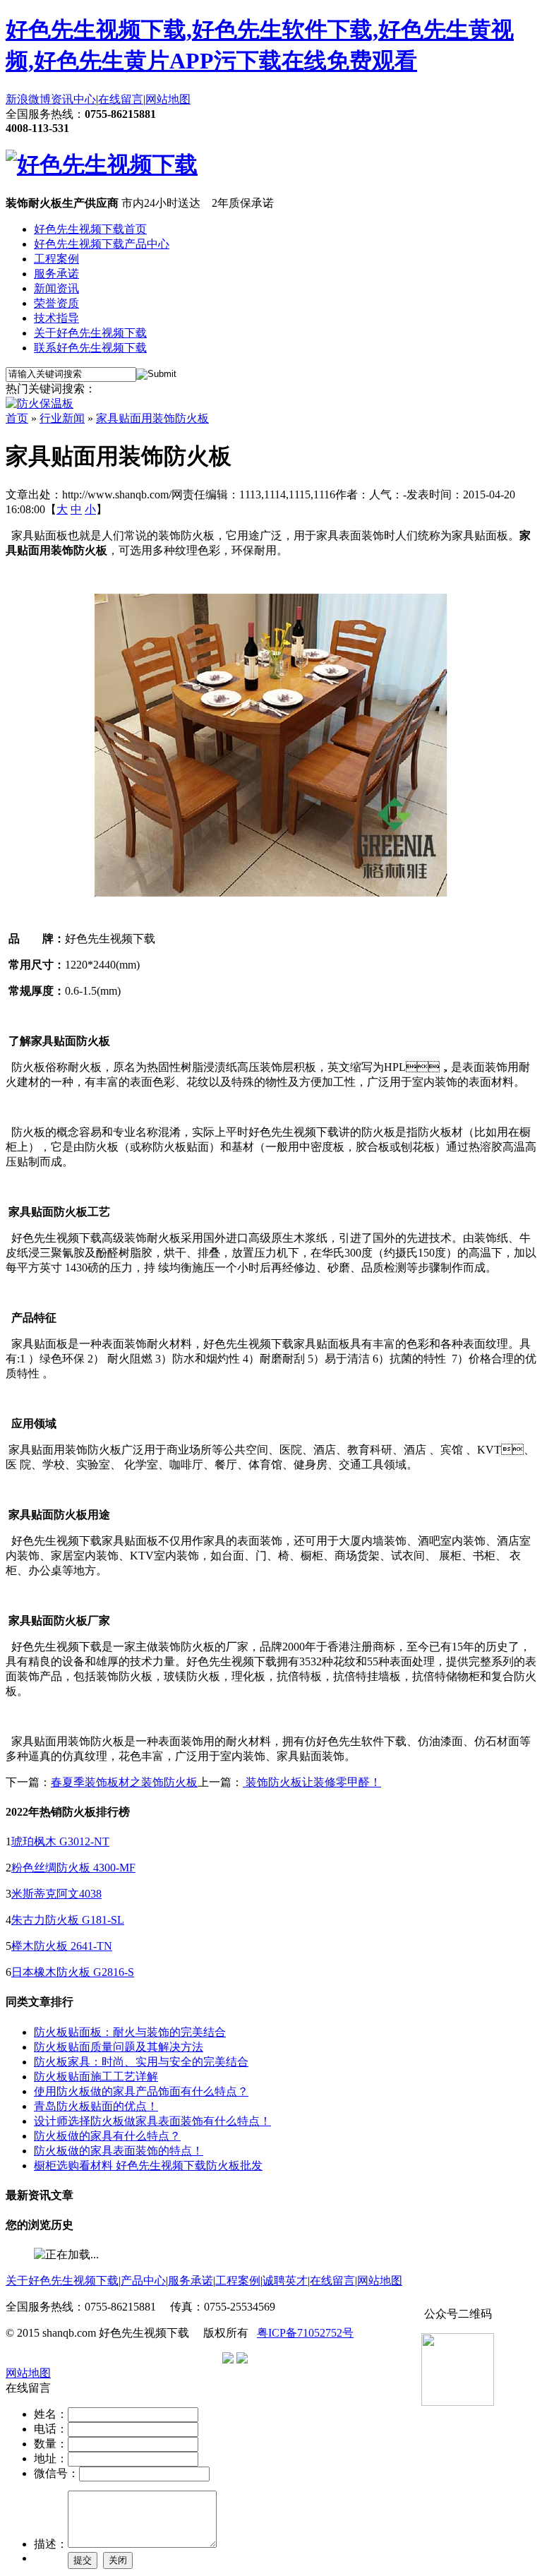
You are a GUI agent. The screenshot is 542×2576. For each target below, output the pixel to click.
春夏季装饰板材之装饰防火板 (124, 1782)
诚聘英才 (285, 2281)
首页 (17, 418)
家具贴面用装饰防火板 (152, 418)
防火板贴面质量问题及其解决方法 (119, 2047)
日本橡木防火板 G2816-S (73, 1972)
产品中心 (143, 2281)
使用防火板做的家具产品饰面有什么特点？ (141, 2091)
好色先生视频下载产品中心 (102, 244)
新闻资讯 (56, 288)
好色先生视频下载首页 (90, 229)
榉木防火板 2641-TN (62, 1946)
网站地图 (168, 99)
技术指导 (56, 318)
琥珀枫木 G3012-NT (60, 1841)
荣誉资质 (56, 303)
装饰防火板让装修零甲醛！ (312, 1782)
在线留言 (121, 99)
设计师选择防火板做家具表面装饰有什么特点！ (152, 2121)
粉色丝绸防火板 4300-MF (73, 1868)
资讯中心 (73, 99)
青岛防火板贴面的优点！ (96, 2106)
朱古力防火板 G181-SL (68, 1920)
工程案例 (56, 259)
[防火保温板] (40, 403)
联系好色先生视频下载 (90, 348)
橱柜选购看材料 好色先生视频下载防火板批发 (148, 2165)
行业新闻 (62, 418)
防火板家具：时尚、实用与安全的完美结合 (141, 2062)
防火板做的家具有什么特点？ (107, 2136)
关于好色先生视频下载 (90, 333)
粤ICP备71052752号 (305, 2333)
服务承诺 (56, 274)
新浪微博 (28, 99)
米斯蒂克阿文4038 (56, 1894)
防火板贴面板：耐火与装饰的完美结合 (130, 2032)
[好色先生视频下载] (102, 164)
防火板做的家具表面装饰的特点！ (119, 2151)
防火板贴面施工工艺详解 (96, 2077)
